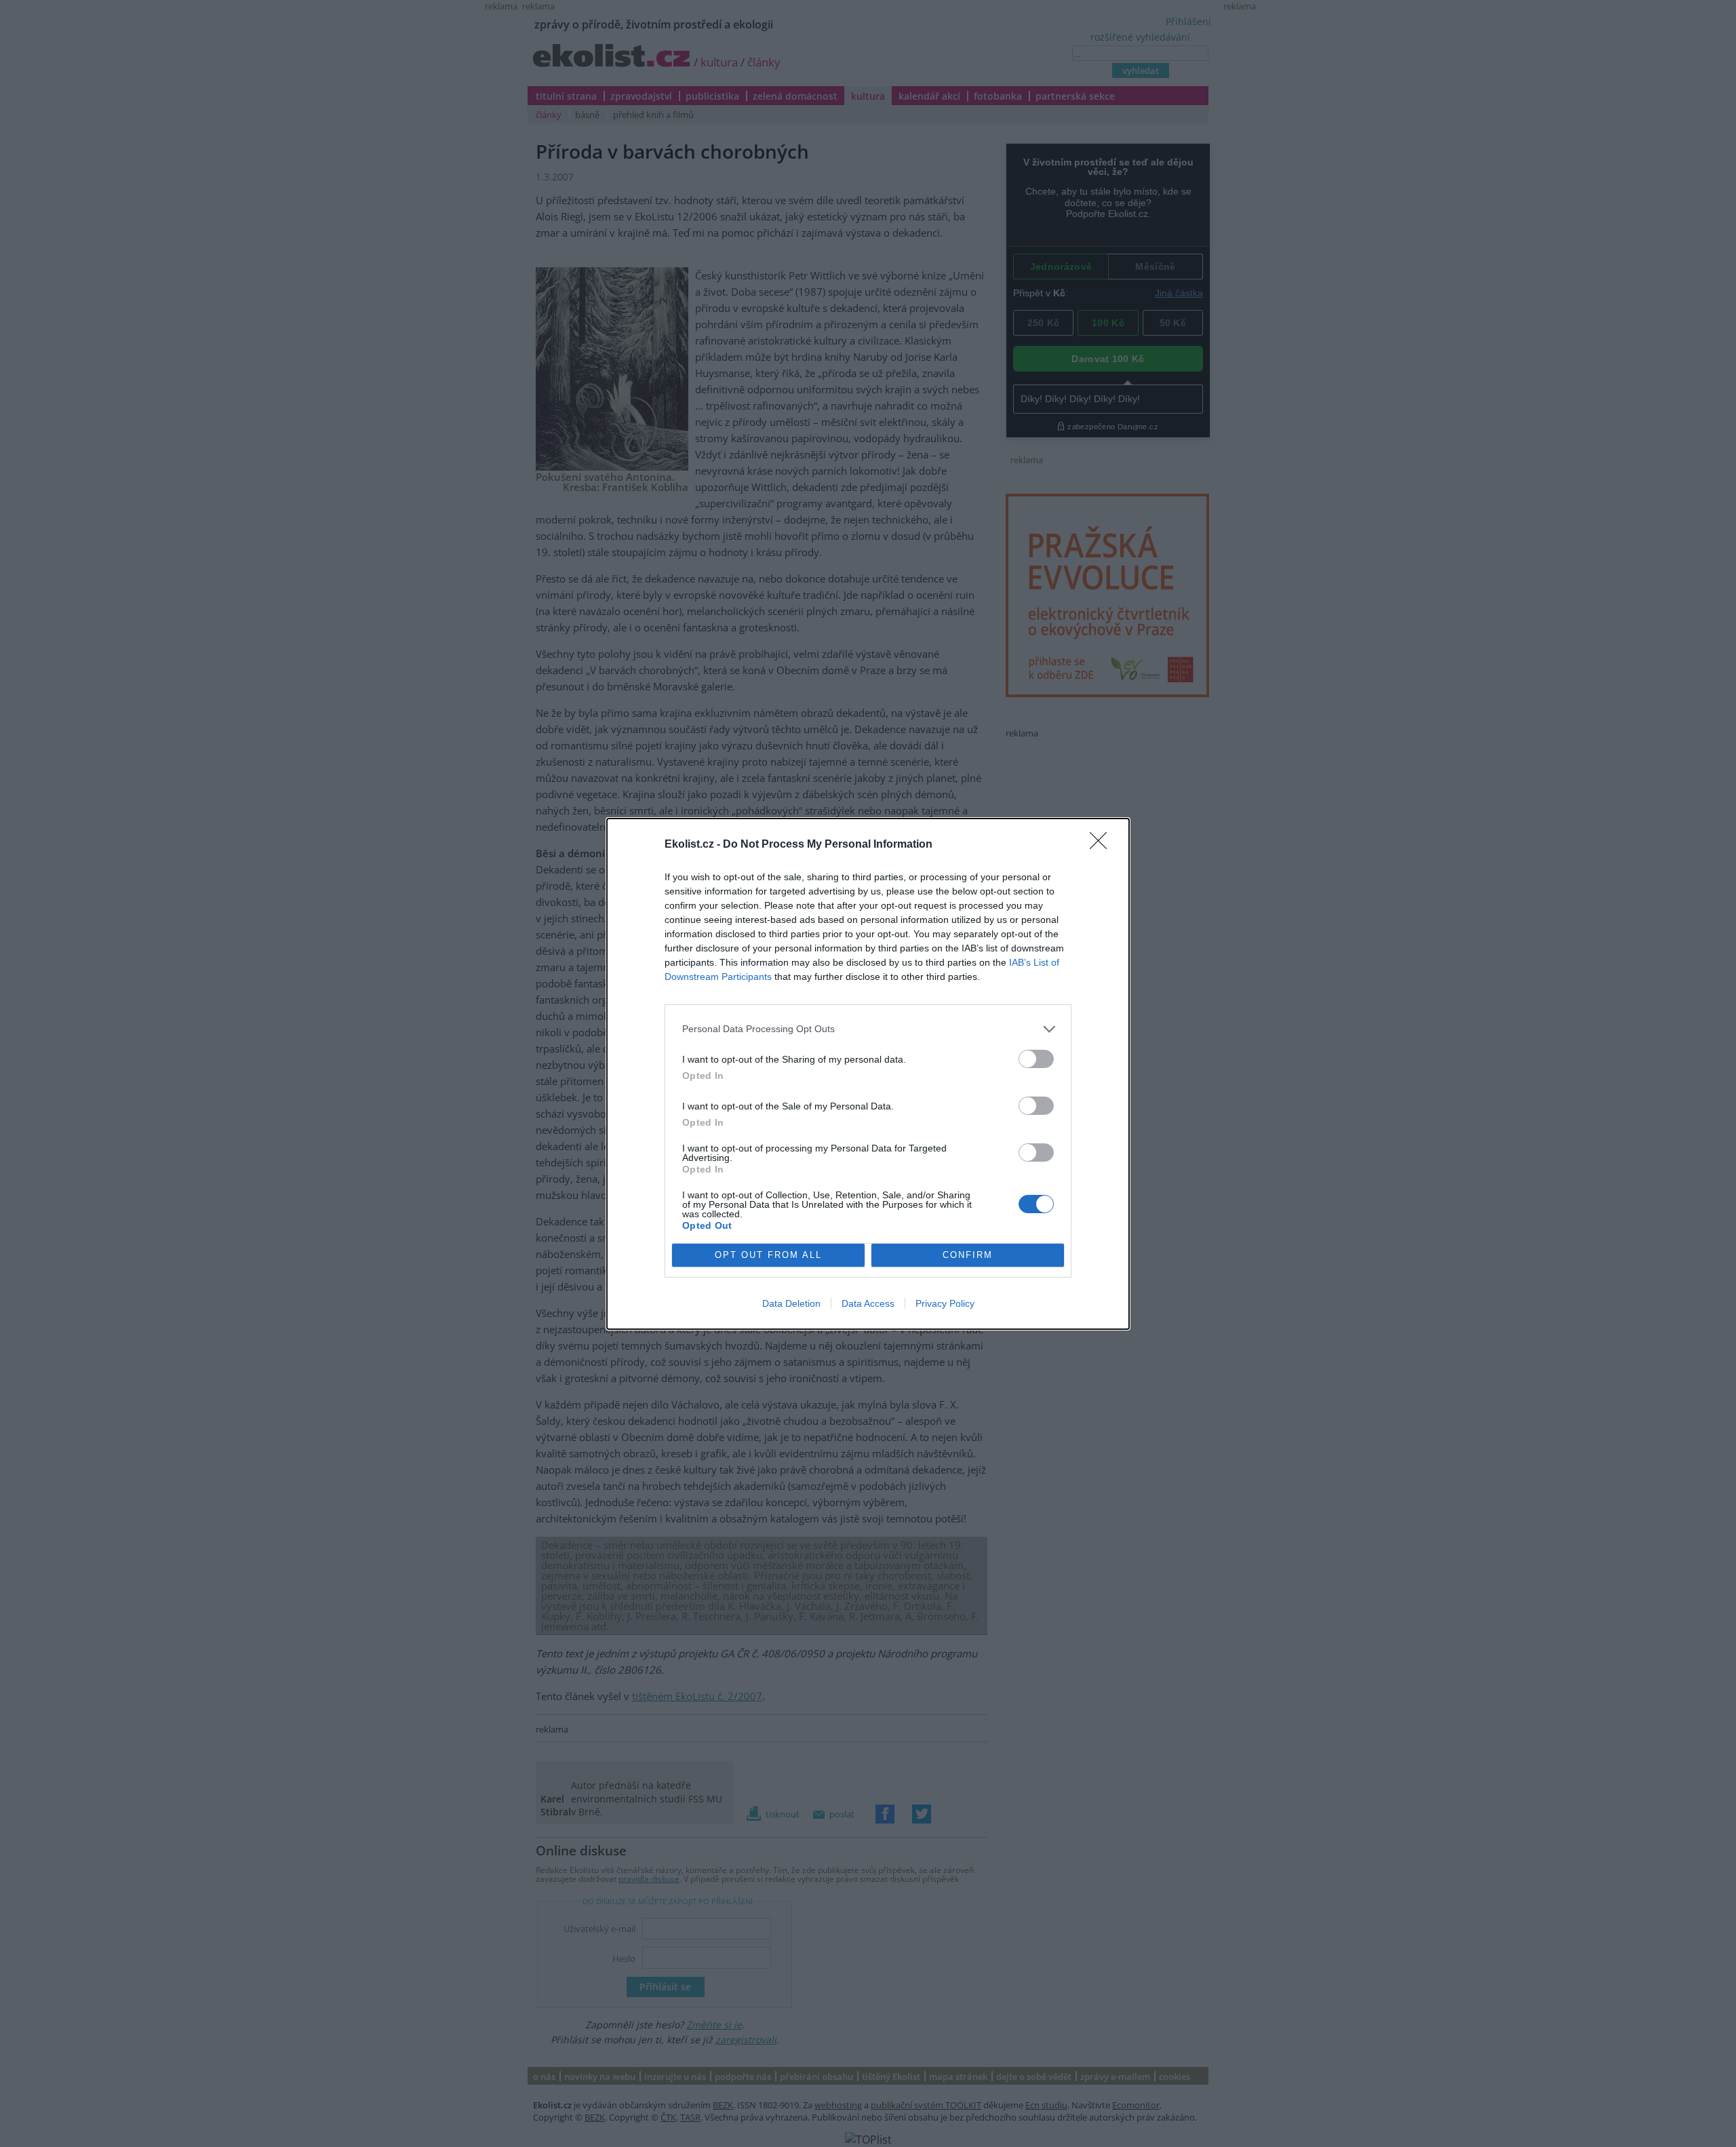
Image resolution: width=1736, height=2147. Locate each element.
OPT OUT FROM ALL (768, 1255)
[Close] (1103, 845)
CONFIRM (968, 1255)
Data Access (868, 1303)
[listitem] (868, 1029)
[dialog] (868, 1074)
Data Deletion (791, 1303)
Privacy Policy (945, 1303)
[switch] (1036, 1059)
